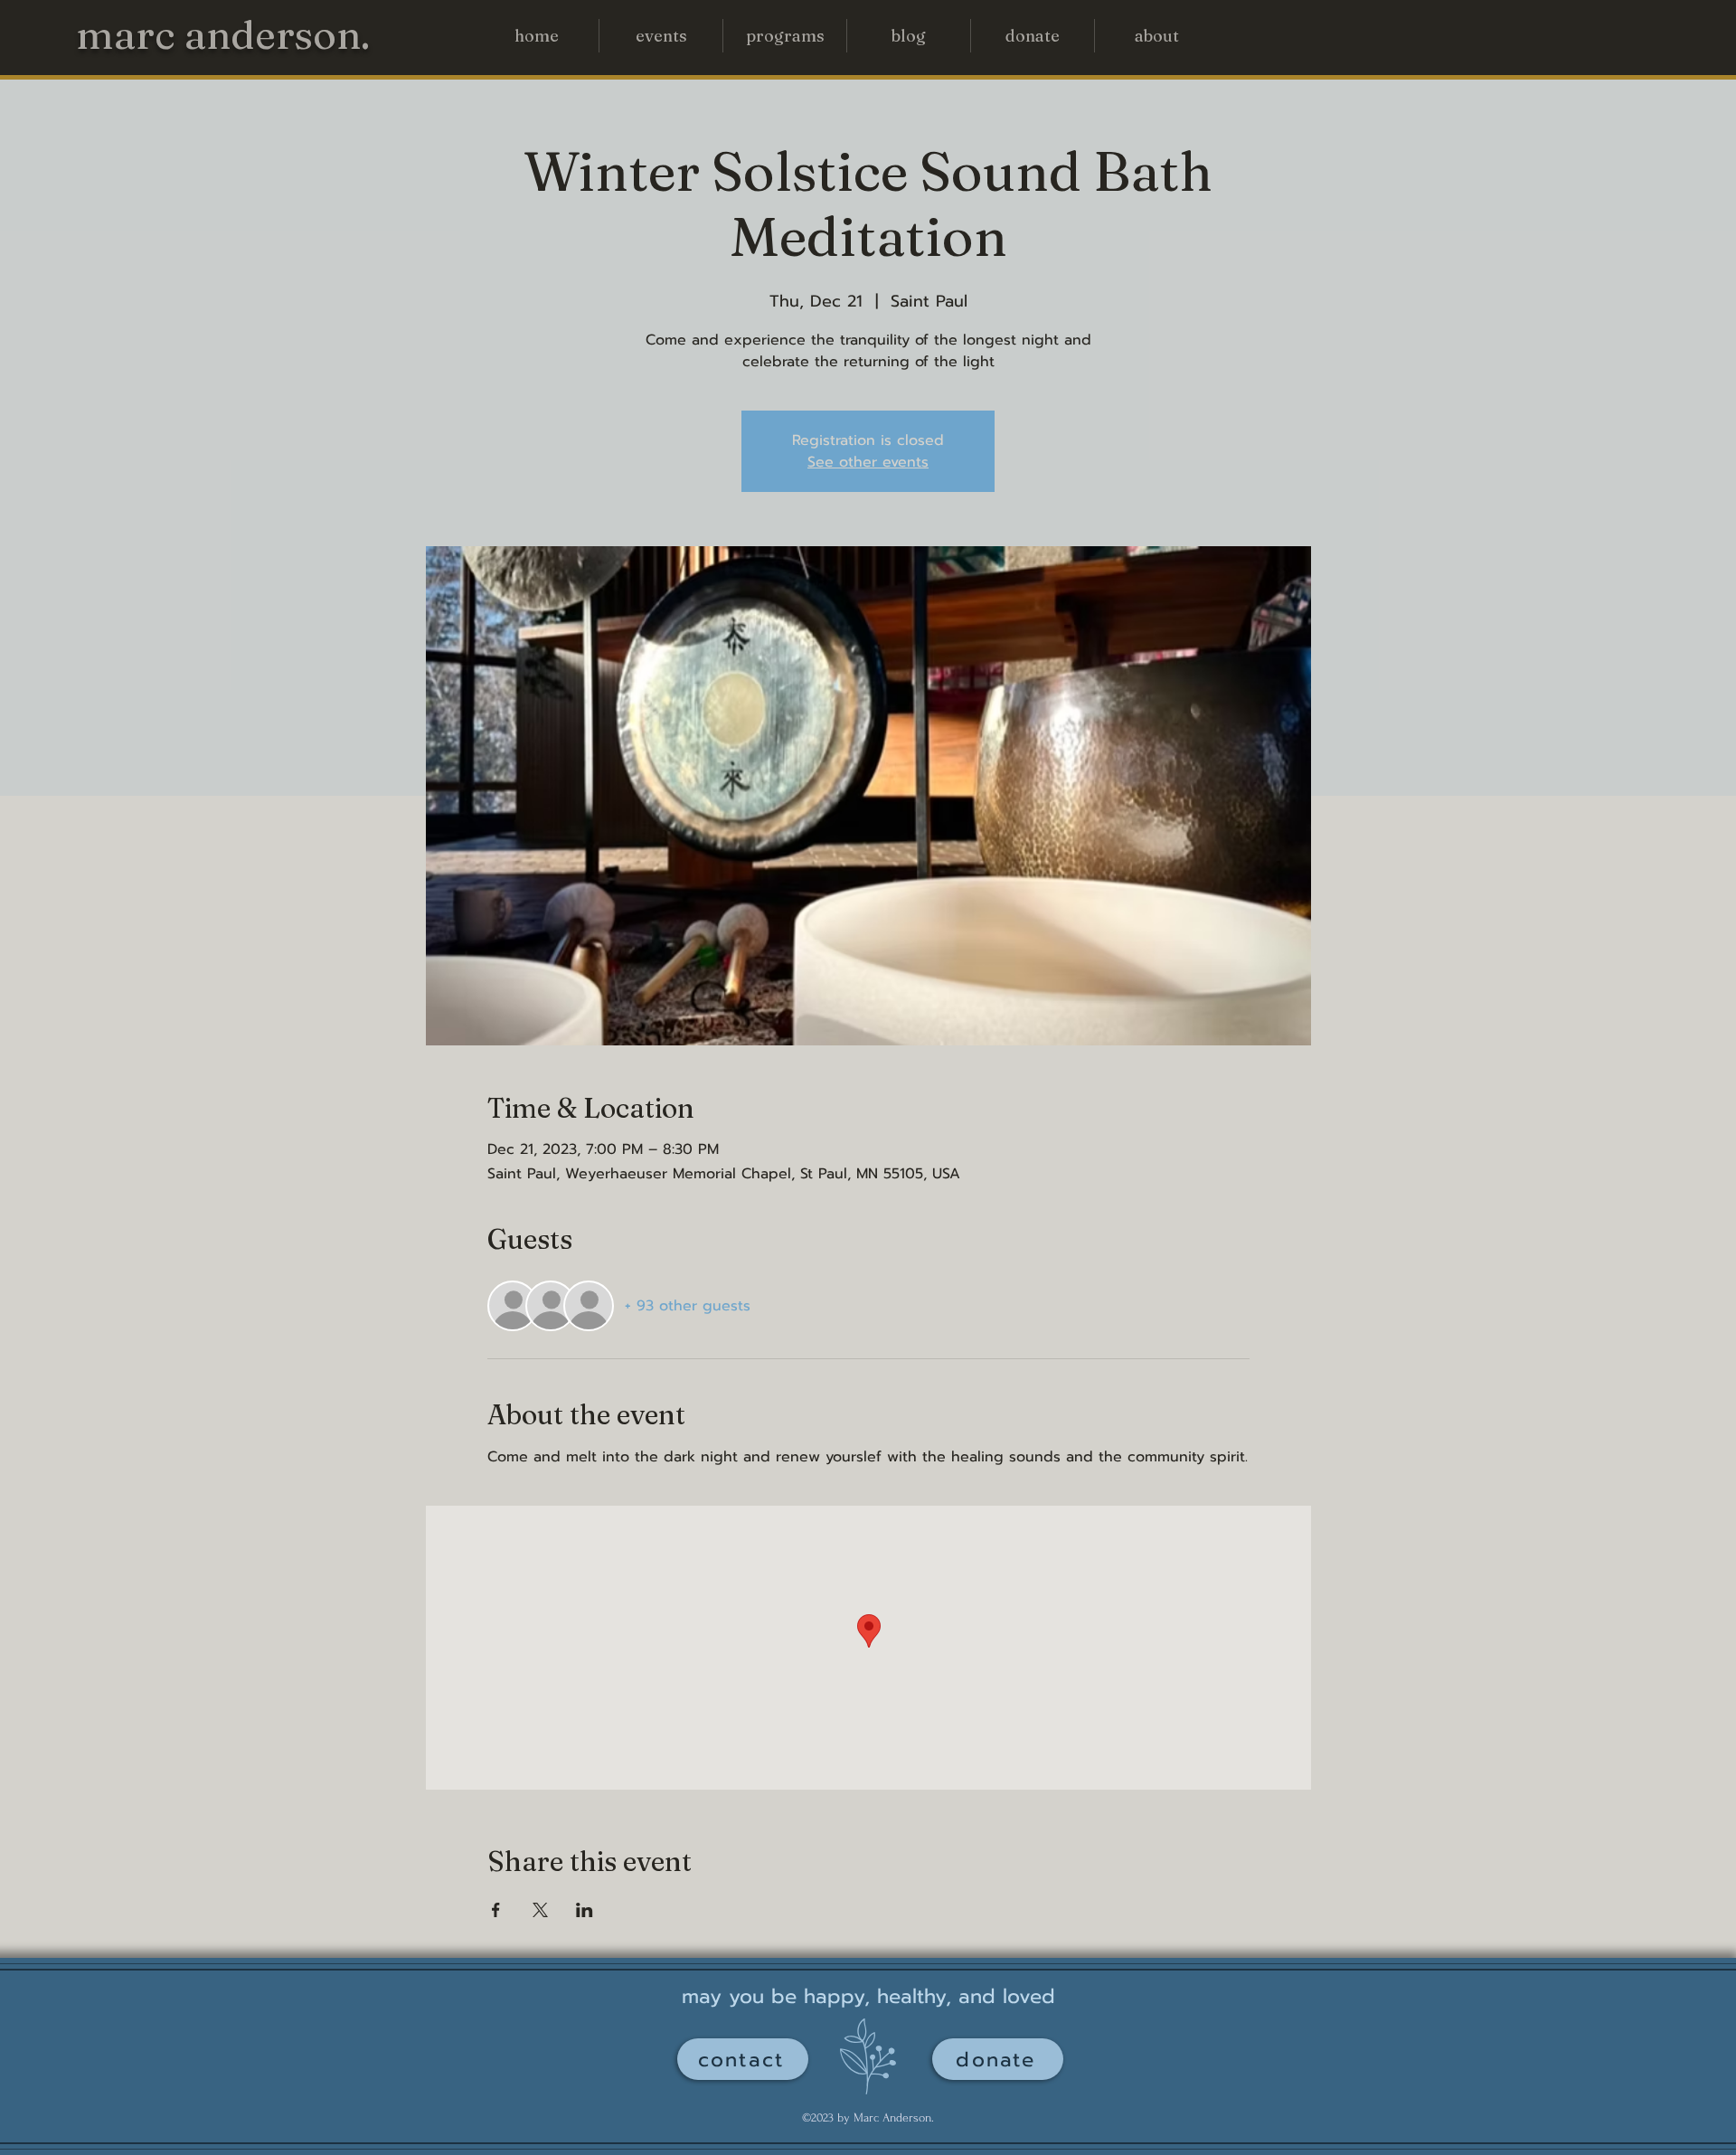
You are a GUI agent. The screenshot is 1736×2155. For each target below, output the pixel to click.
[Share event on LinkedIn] (585, 1910)
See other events (868, 462)
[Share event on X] (540, 1910)
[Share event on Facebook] (496, 1910)
